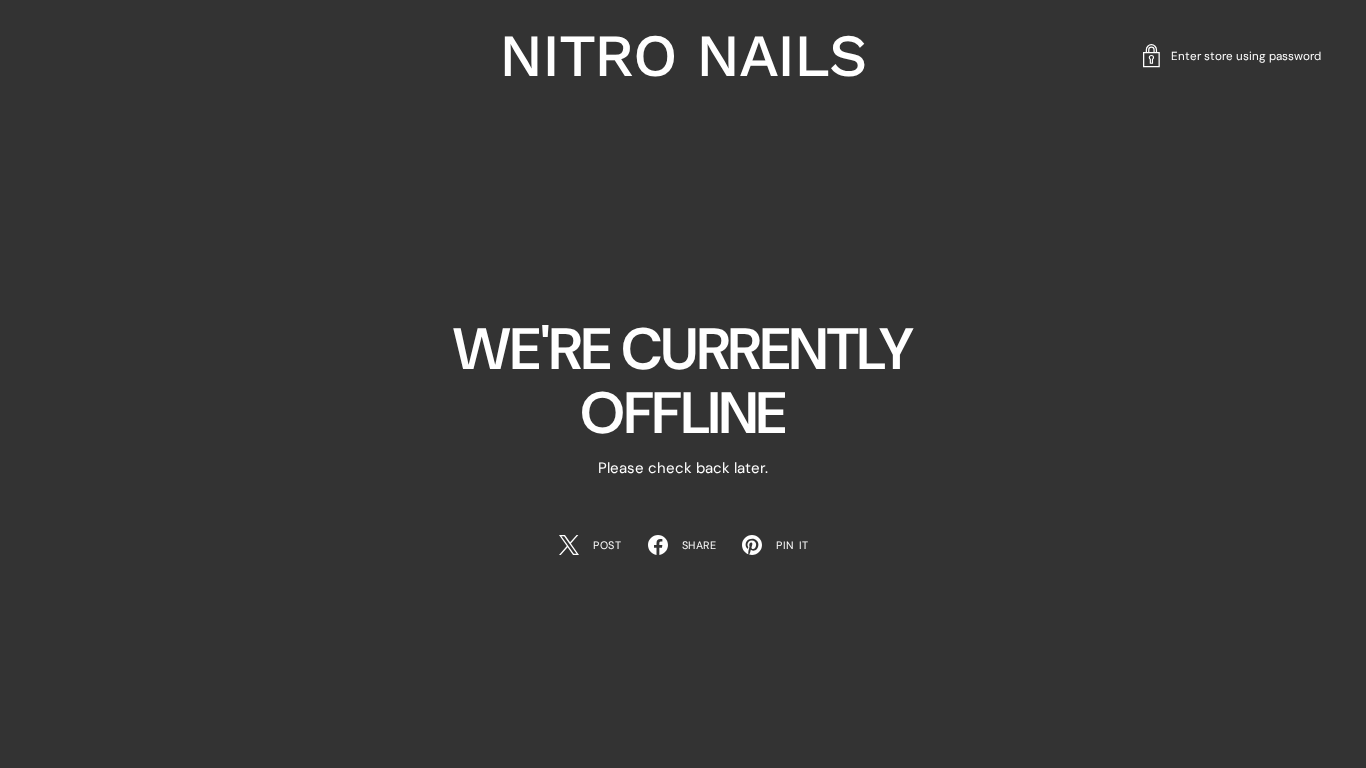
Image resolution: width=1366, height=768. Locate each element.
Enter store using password (1246, 56)
